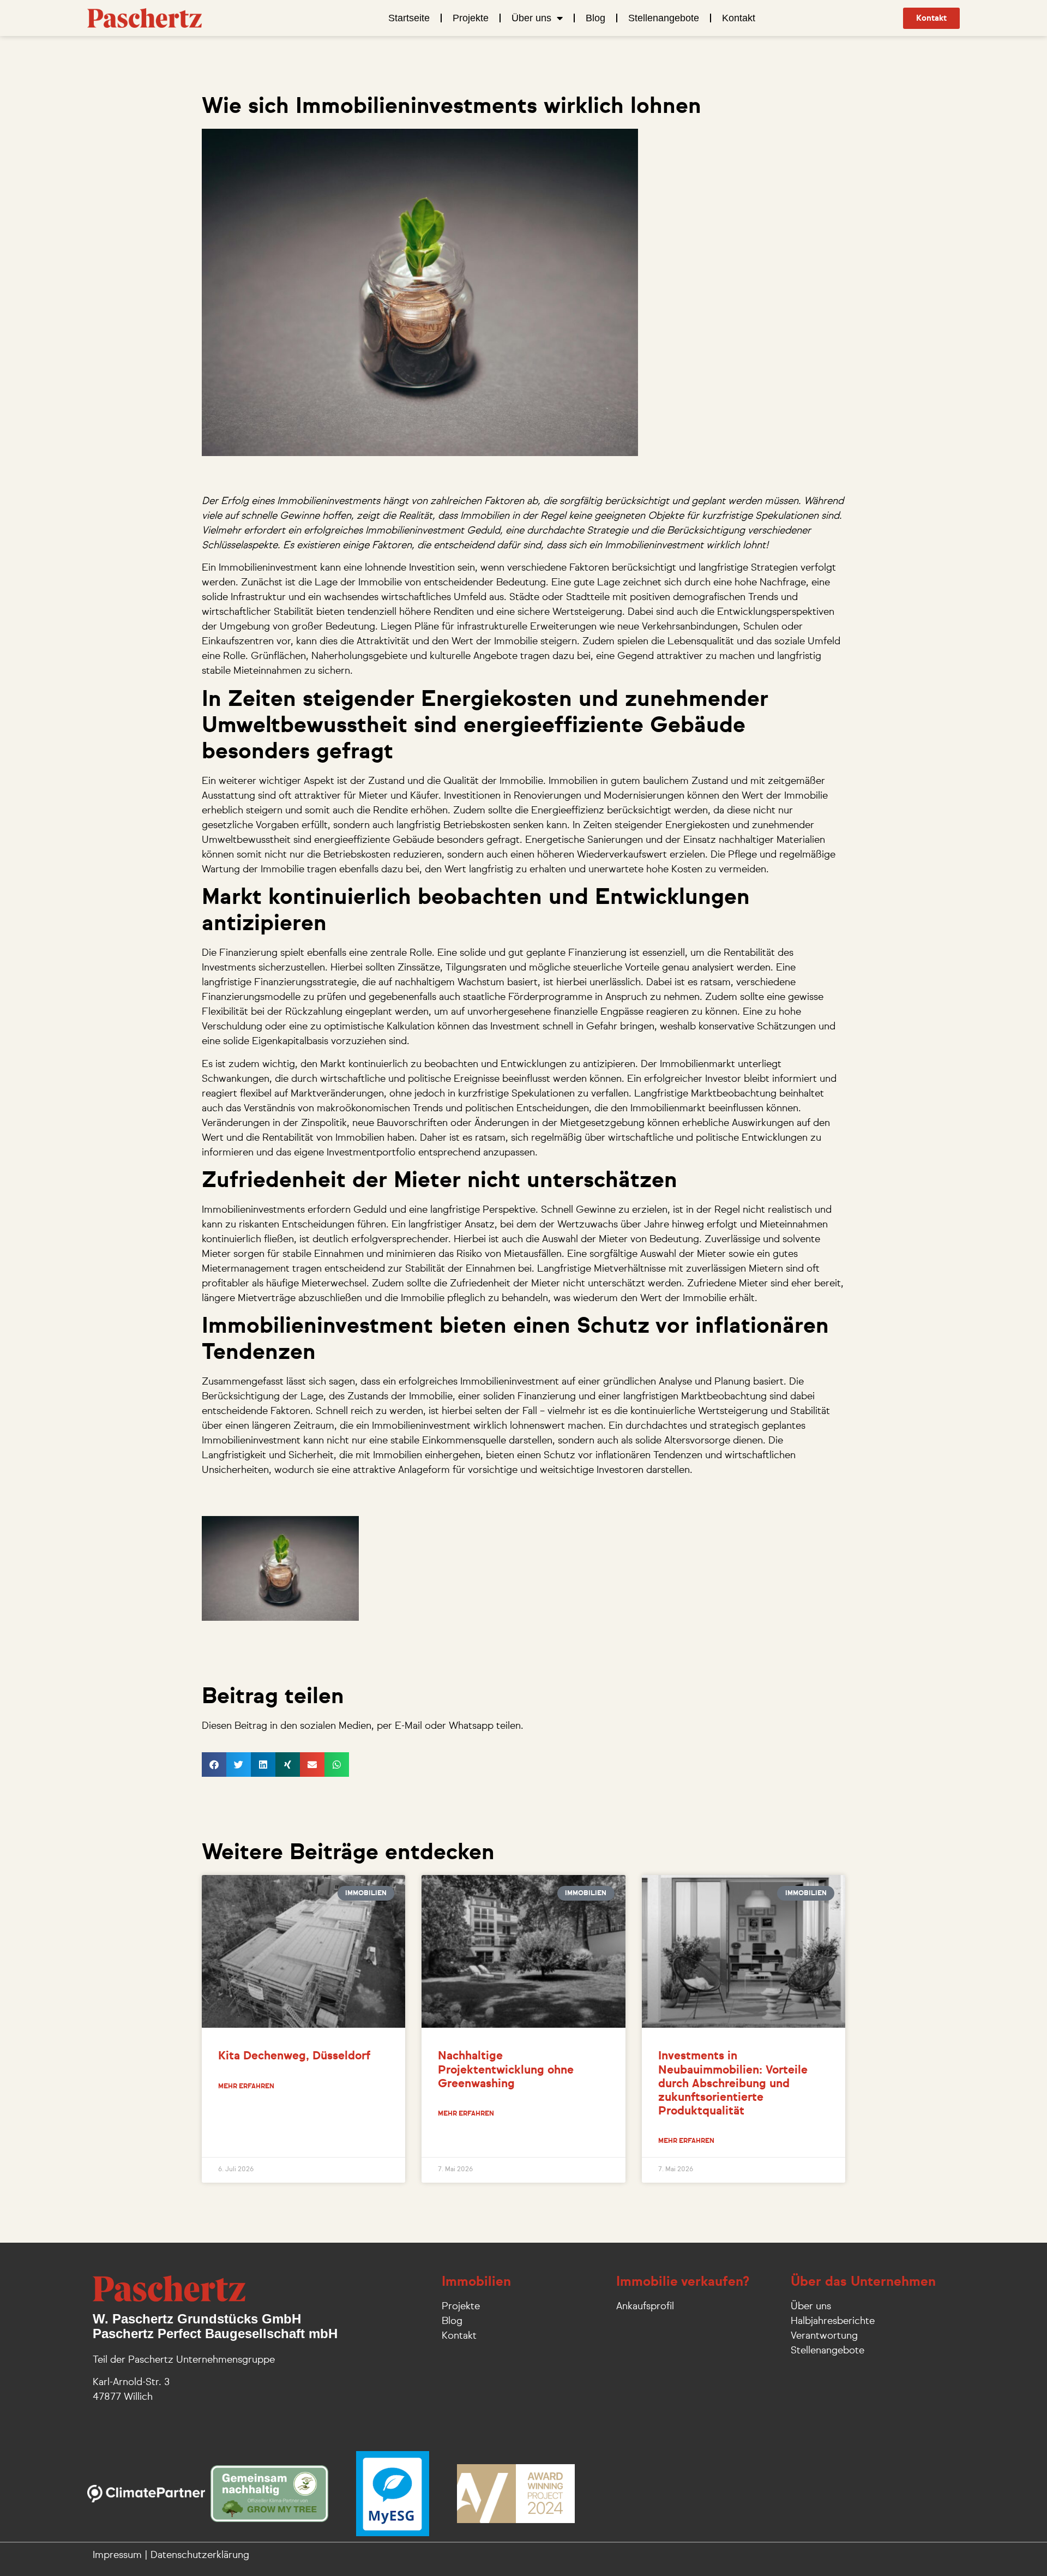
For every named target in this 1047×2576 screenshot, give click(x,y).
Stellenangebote (664, 18)
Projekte (471, 18)
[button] (214, 1765)
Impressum (117, 2555)
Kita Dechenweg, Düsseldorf (294, 2056)
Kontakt (739, 18)
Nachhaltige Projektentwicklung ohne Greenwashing (506, 2070)
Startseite (409, 18)
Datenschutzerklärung (200, 2555)
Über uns (531, 18)
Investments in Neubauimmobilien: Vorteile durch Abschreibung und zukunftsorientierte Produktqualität (733, 2084)
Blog (595, 18)
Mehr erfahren (246, 2087)
